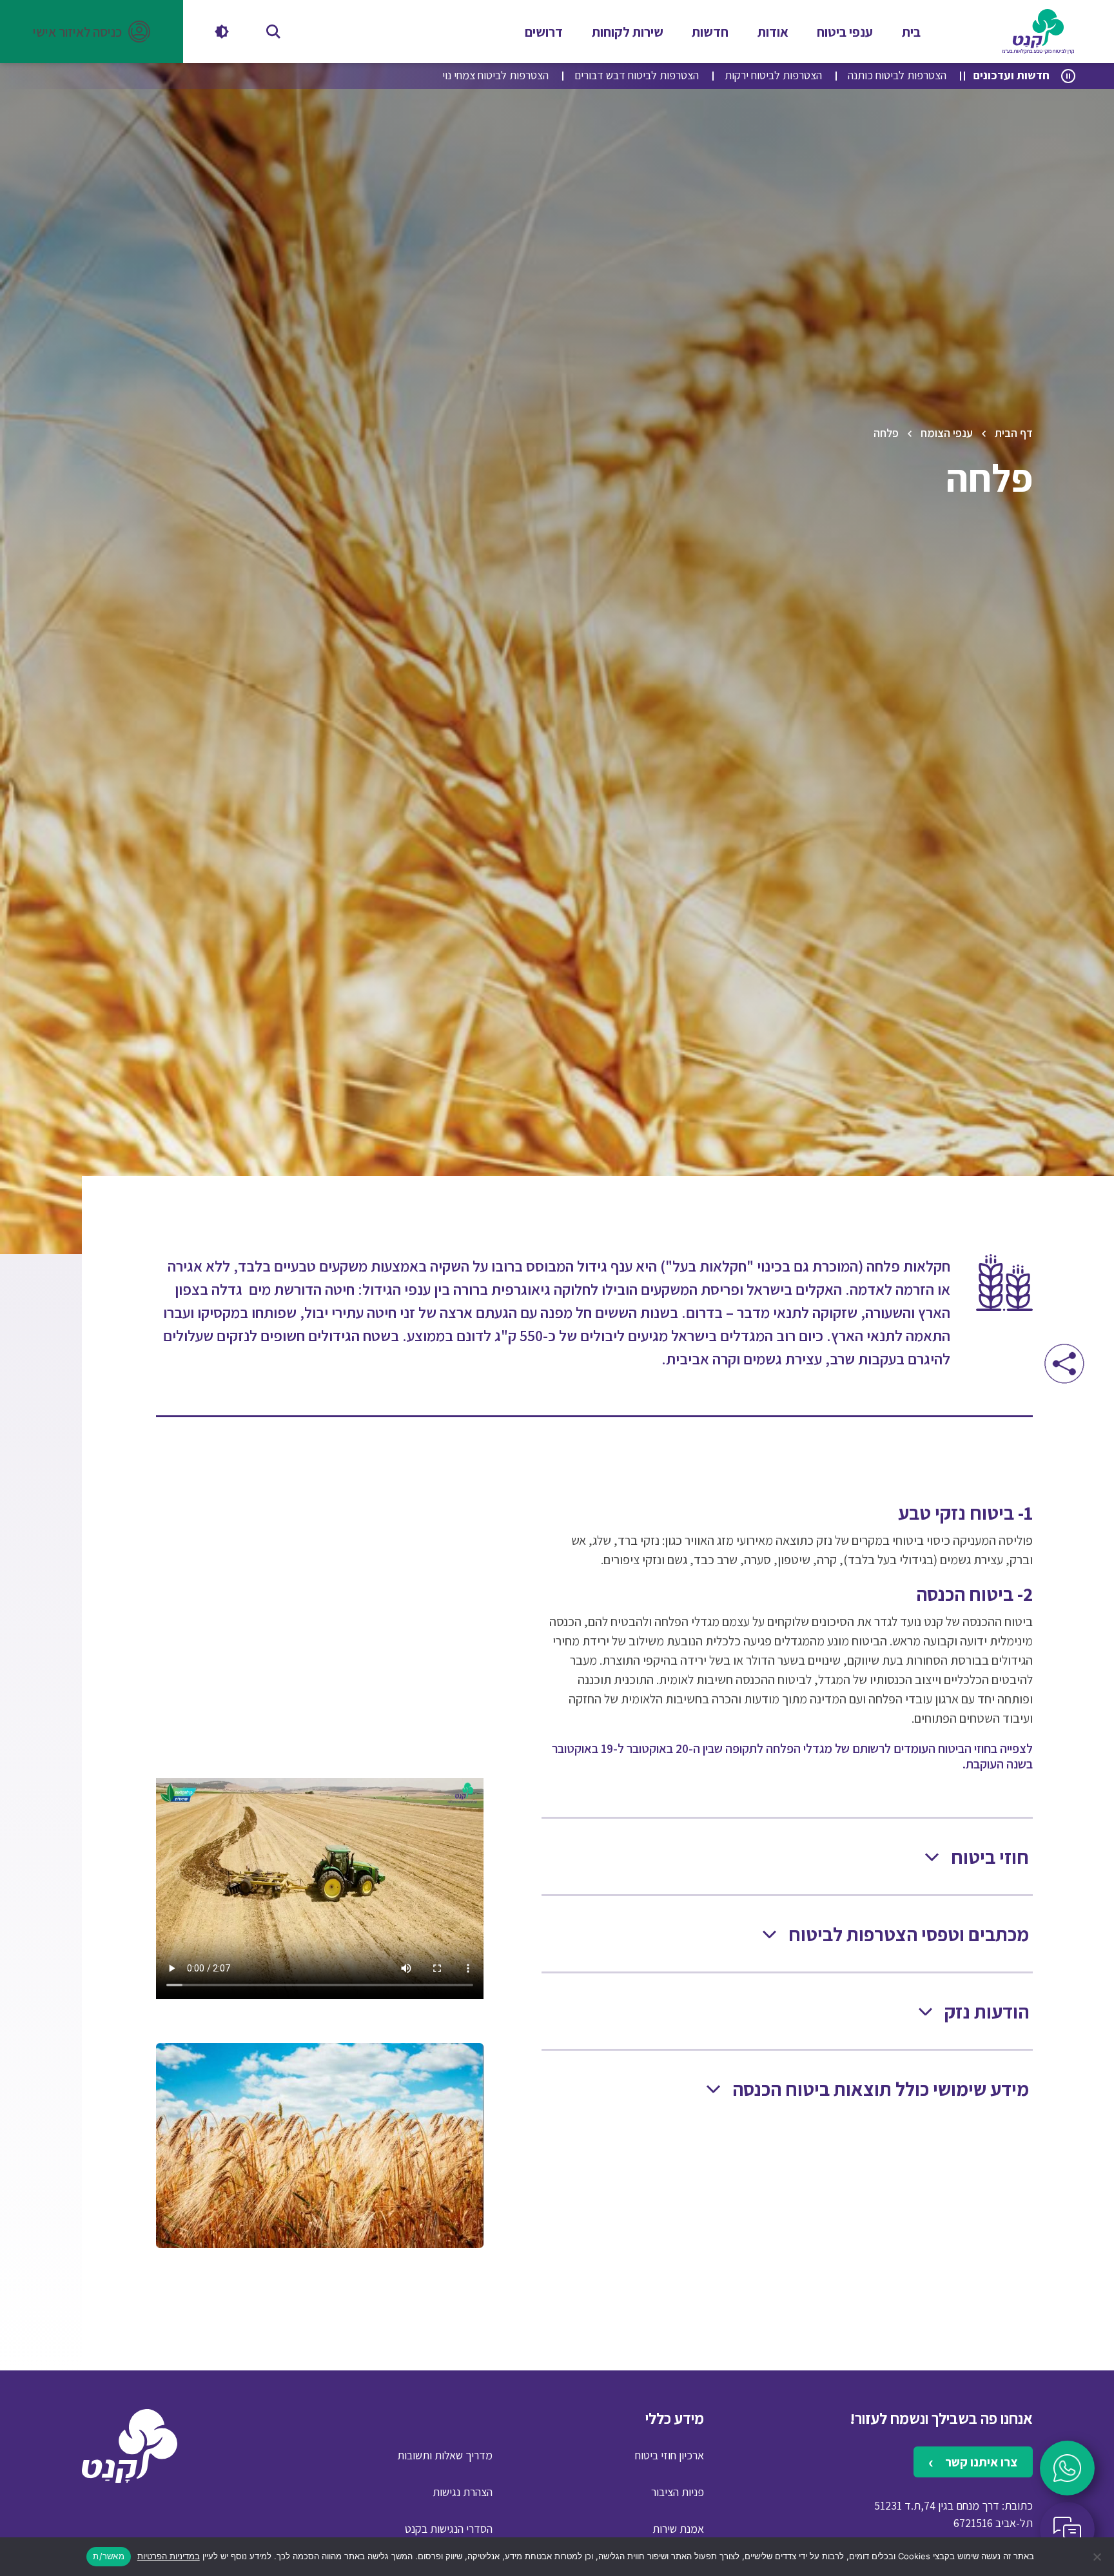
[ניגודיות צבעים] (222, 32)
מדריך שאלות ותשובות (445, 2455)
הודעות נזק (987, 2012)
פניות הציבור (678, 2492)
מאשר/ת (109, 2556)
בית (911, 32)
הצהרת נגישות (463, 2492)
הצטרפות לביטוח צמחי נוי (495, 75)
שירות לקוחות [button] (628, 32)
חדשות (710, 32)
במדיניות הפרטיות (169, 2556)
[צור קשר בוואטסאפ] (1067, 2468)
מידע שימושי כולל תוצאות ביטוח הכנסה (881, 2089)
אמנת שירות (678, 2529)
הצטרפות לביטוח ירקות (773, 75)
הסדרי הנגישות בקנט (449, 2529)
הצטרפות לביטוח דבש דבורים (637, 75)
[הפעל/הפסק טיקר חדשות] (1068, 76)
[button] (92, 32)
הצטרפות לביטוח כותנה (897, 75)
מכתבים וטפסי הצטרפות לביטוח (909, 1934)
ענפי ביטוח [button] (845, 32)
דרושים (544, 32)
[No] (1098, 2557)
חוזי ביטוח (990, 1857)
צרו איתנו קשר (980, 2462)
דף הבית (1014, 433)
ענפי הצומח (947, 433)
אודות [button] (773, 32)
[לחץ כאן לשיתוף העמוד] (1064, 1363)
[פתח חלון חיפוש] (273, 32)
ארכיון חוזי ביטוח (669, 2455)
